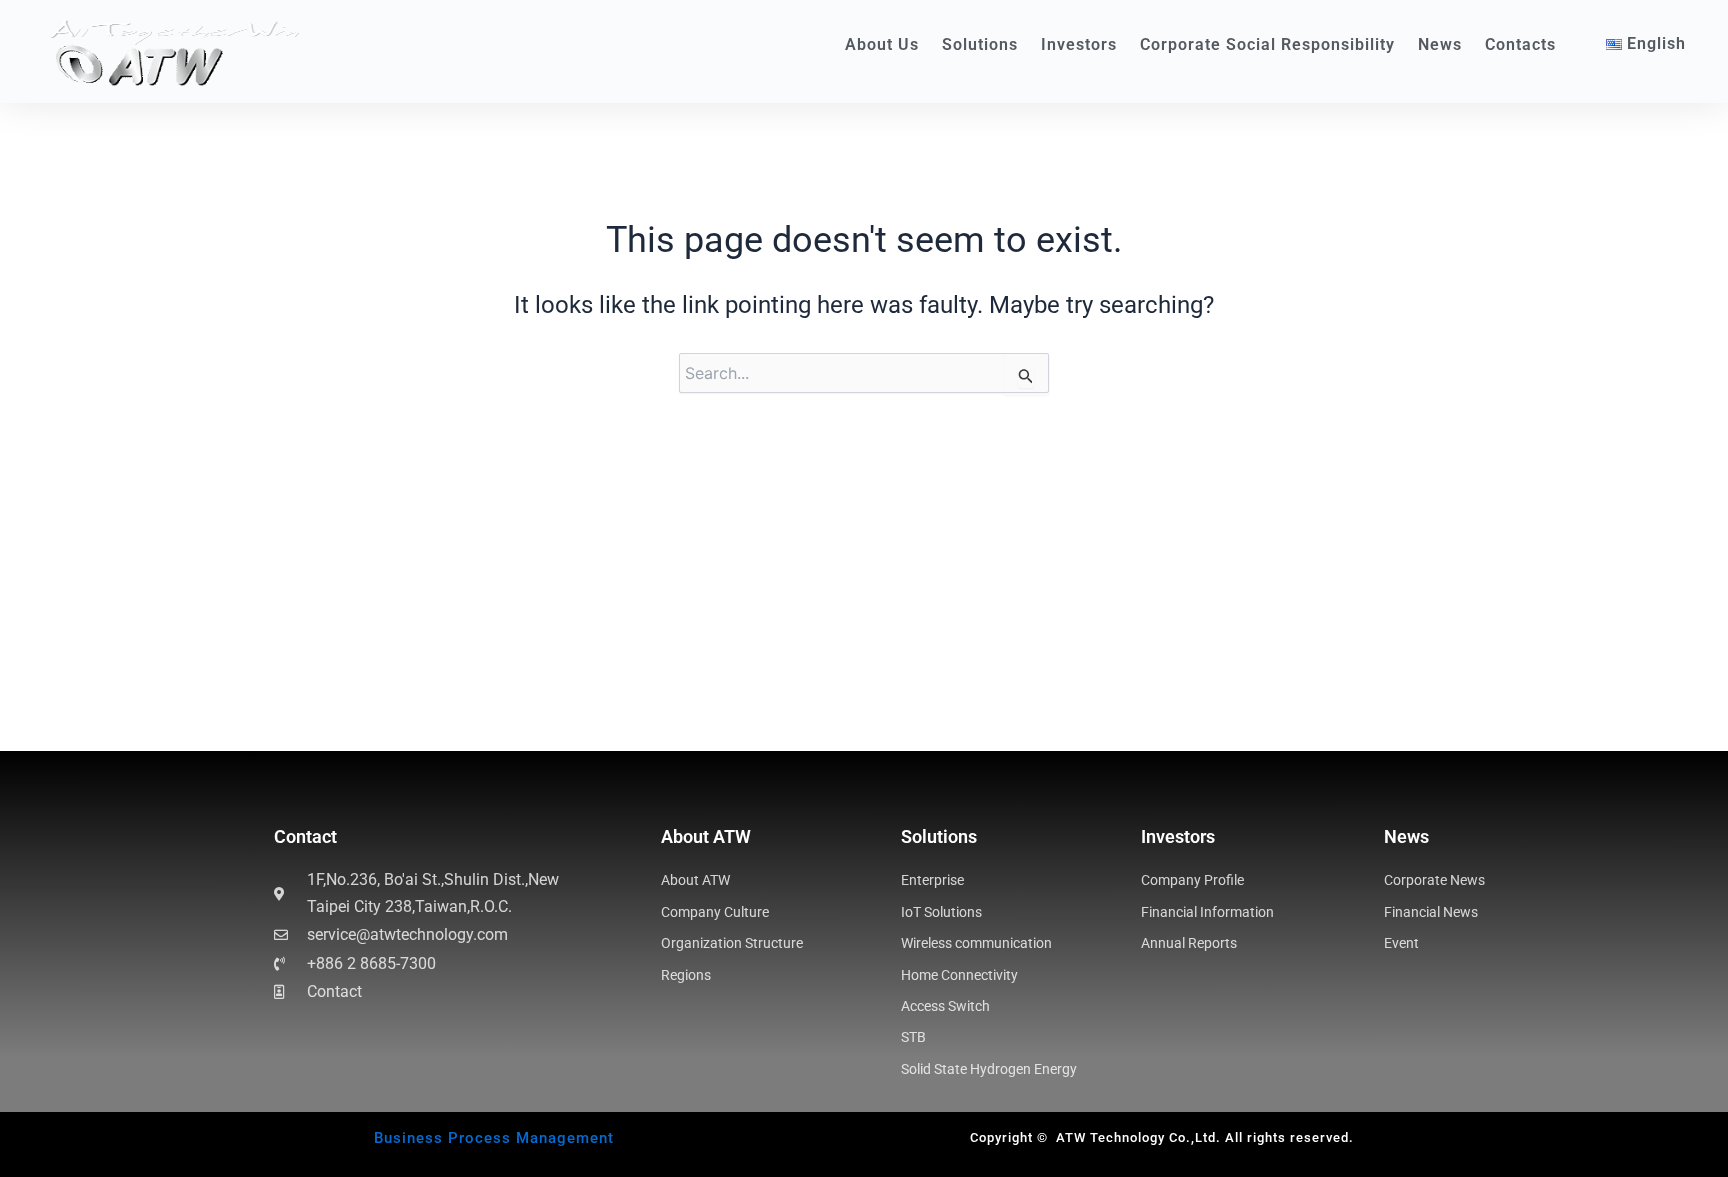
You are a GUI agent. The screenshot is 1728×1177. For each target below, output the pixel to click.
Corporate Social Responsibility (1267, 44)
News (1440, 44)
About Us (882, 44)
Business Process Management (494, 1138)
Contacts (1520, 44)
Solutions (980, 44)
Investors (1079, 44)
